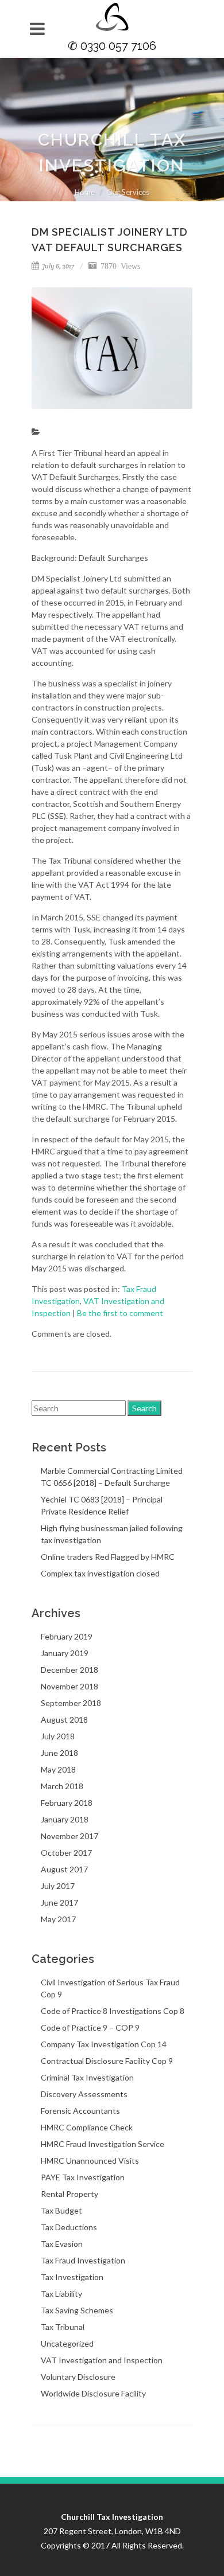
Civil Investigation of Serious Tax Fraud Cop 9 (110, 1988)
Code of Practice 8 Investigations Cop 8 (113, 2011)
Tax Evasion (62, 2244)
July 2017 (58, 1886)
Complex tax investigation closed (100, 1573)
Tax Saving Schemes (77, 2310)
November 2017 (69, 1836)
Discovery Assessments (84, 2094)
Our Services (128, 192)
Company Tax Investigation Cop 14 (104, 2044)
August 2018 (64, 1720)
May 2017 (58, 1919)
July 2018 (58, 1736)
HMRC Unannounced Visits (90, 2161)
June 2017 (59, 1902)
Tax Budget (61, 2210)
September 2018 (71, 1703)
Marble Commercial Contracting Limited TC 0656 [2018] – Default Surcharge (112, 1477)
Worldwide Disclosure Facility (93, 2393)
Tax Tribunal (63, 2327)
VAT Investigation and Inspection (102, 2360)
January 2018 (65, 1819)
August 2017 (64, 1869)
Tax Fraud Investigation (83, 2260)
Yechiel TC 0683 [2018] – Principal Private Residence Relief (102, 1505)
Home (85, 192)
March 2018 (62, 1786)
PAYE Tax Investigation (83, 2177)
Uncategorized (67, 2343)
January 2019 (65, 1653)
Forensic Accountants (80, 2111)
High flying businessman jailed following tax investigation (112, 1534)
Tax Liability (61, 2294)
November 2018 (69, 1686)
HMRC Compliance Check (87, 2127)
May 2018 (58, 1769)
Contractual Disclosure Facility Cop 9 (107, 2061)
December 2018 (69, 1670)
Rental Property (69, 2194)
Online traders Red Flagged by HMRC (108, 1557)
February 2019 (67, 1636)
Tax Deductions (69, 2227)
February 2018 (67, 1803)
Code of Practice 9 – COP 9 (90, 2027)
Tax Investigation (72, 2277)
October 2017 (66, 1853)
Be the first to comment (120, 1313)
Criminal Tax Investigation (87, 2077)
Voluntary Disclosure (78, 2377)
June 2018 (59, 1753)
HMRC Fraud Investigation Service (103, 2144)
